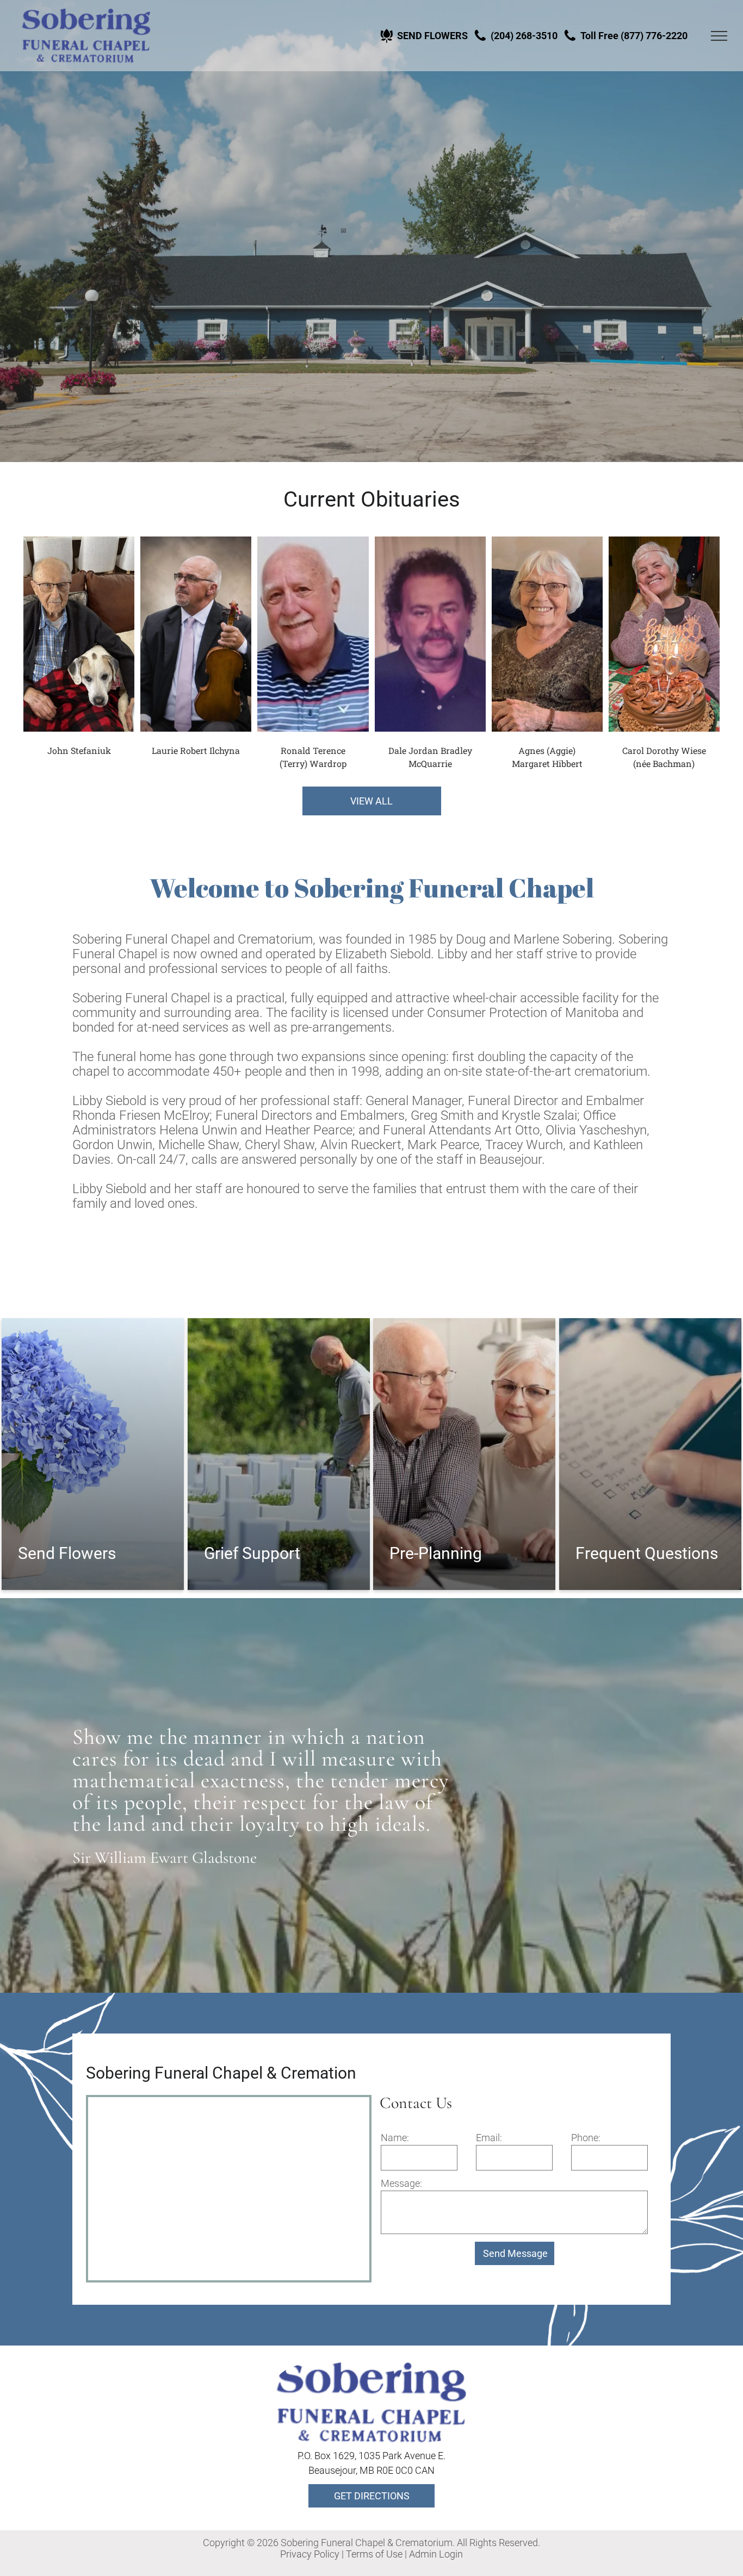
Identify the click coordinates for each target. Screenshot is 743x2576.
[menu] (719, 36)
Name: (395, 2138)
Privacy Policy (310, 2554)
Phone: (586, 2138)
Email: (489, 2138)
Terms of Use (374, 2554)
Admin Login (436, 2554)
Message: (401, 2183)
